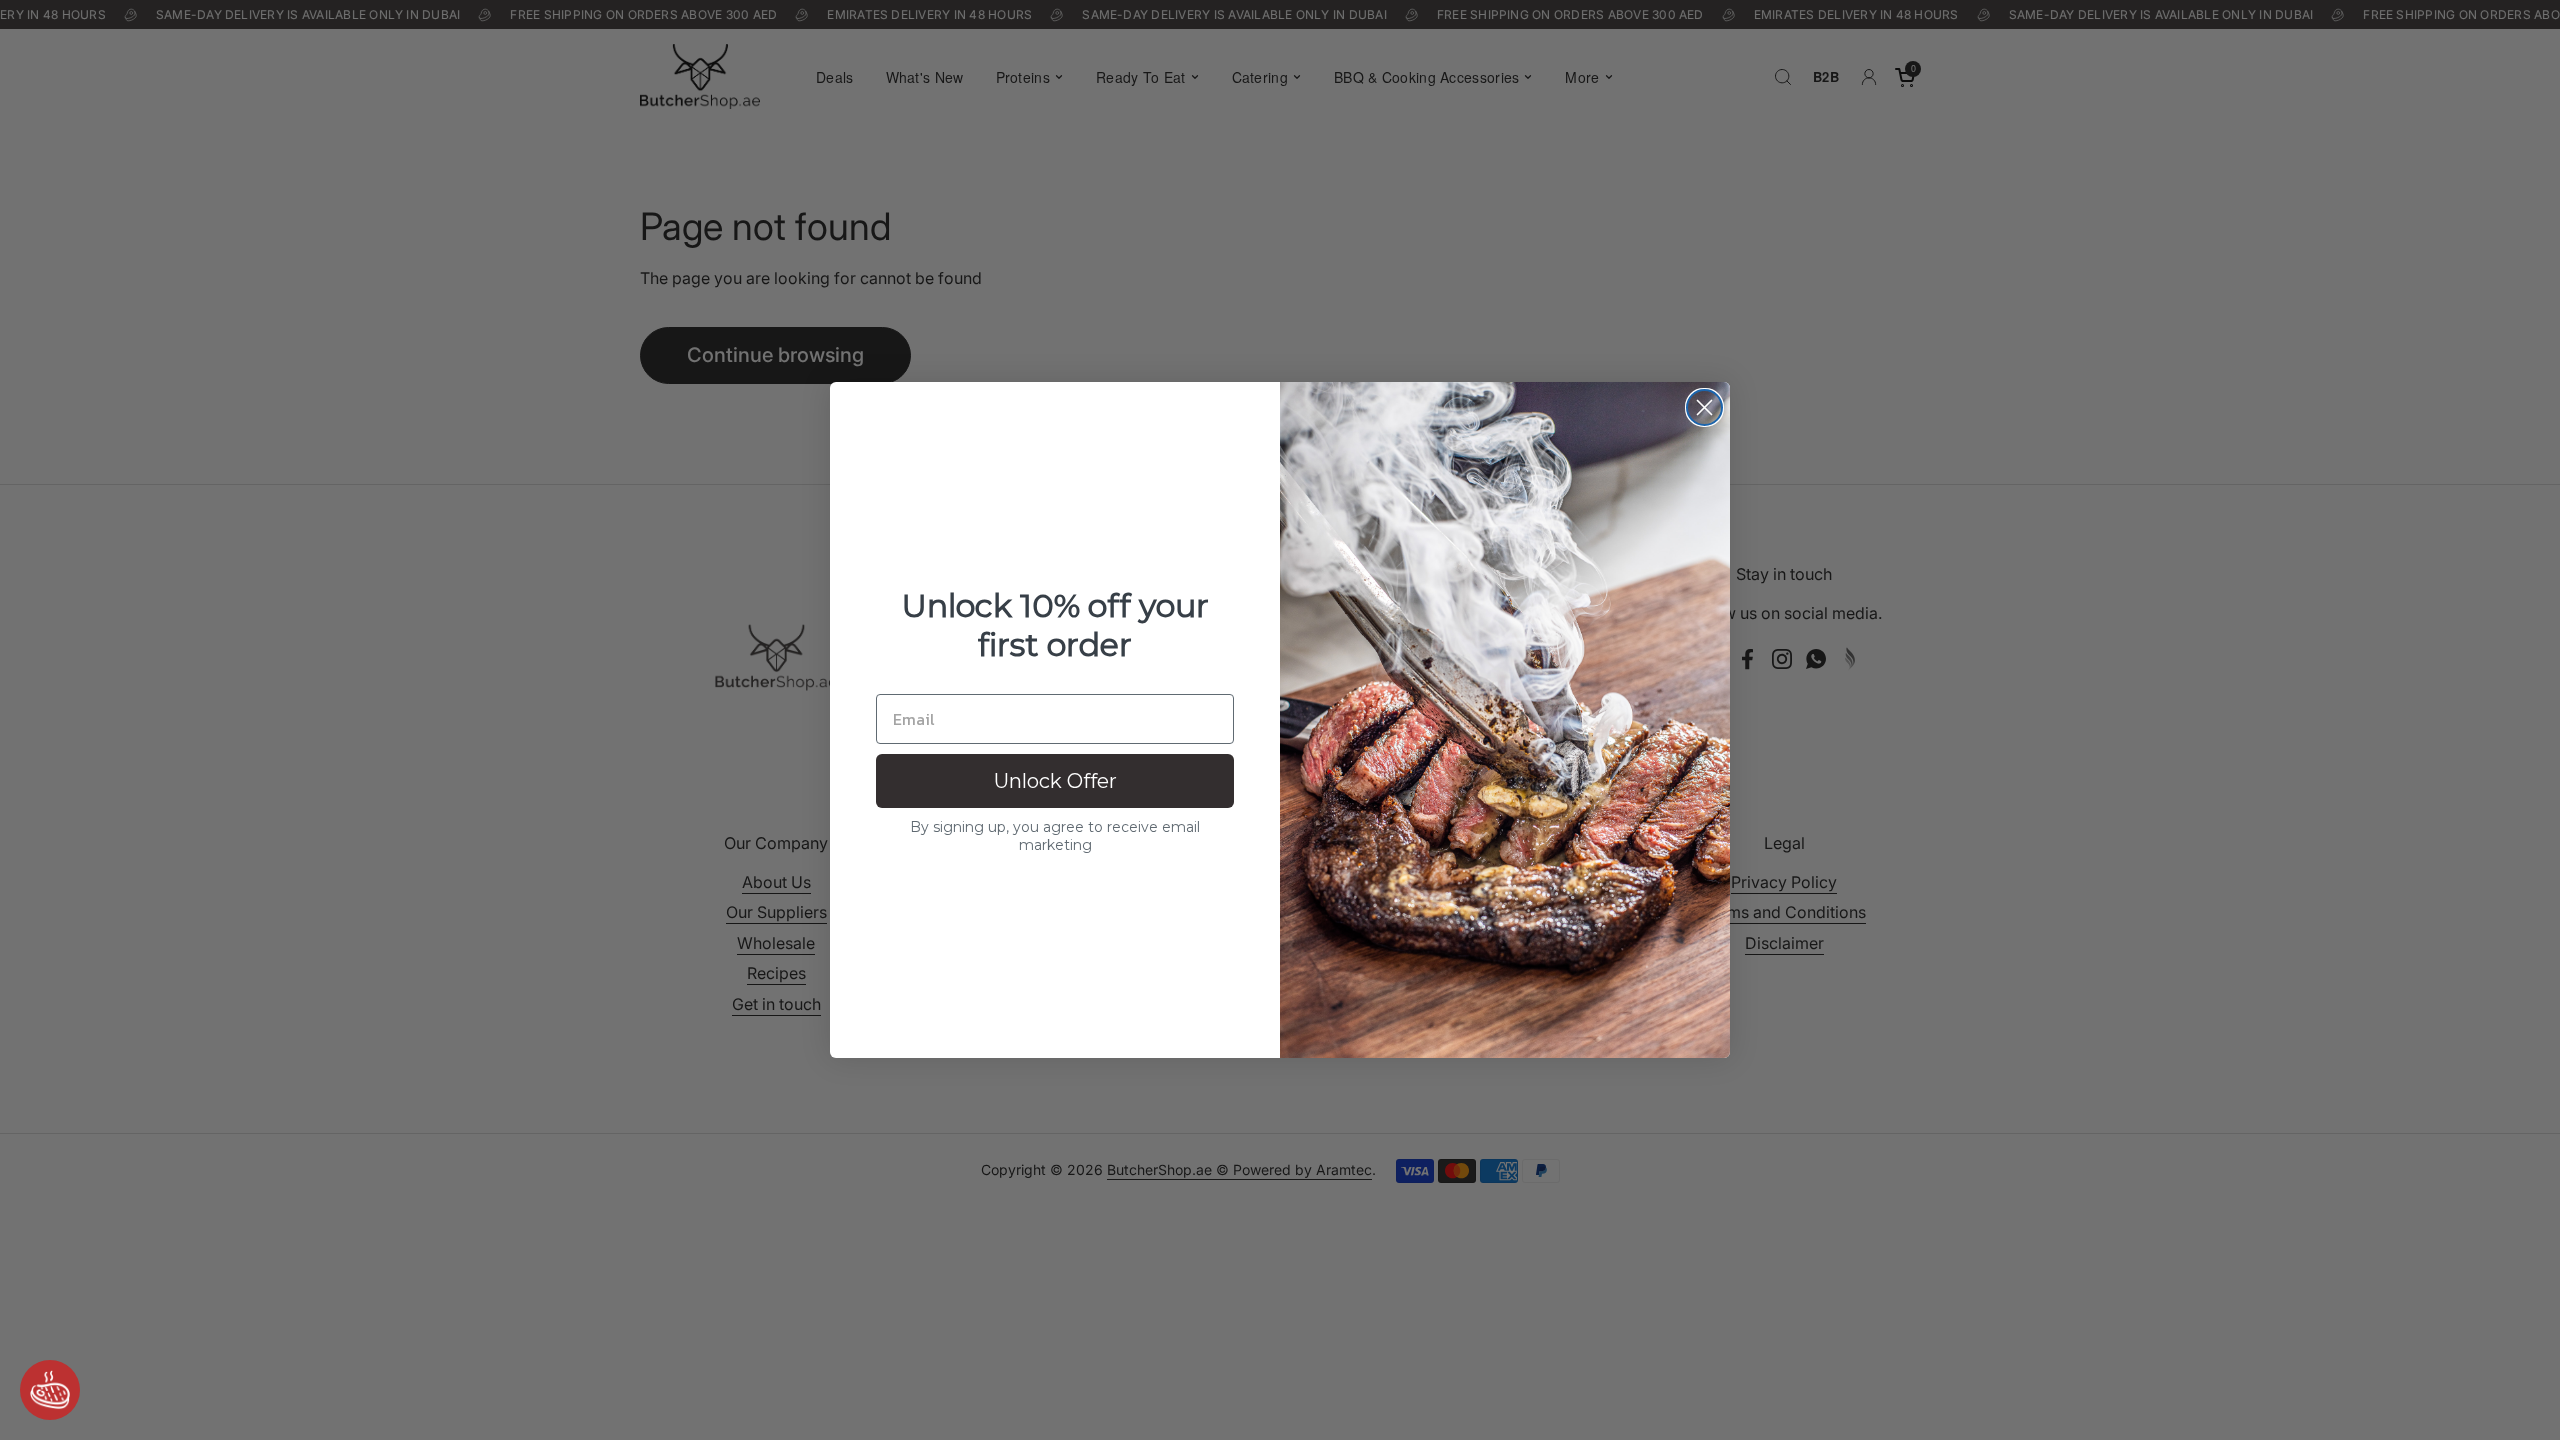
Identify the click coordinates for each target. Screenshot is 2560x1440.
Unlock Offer (1055, 781)
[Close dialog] (1704, 407)
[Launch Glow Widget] (50, 1390)
